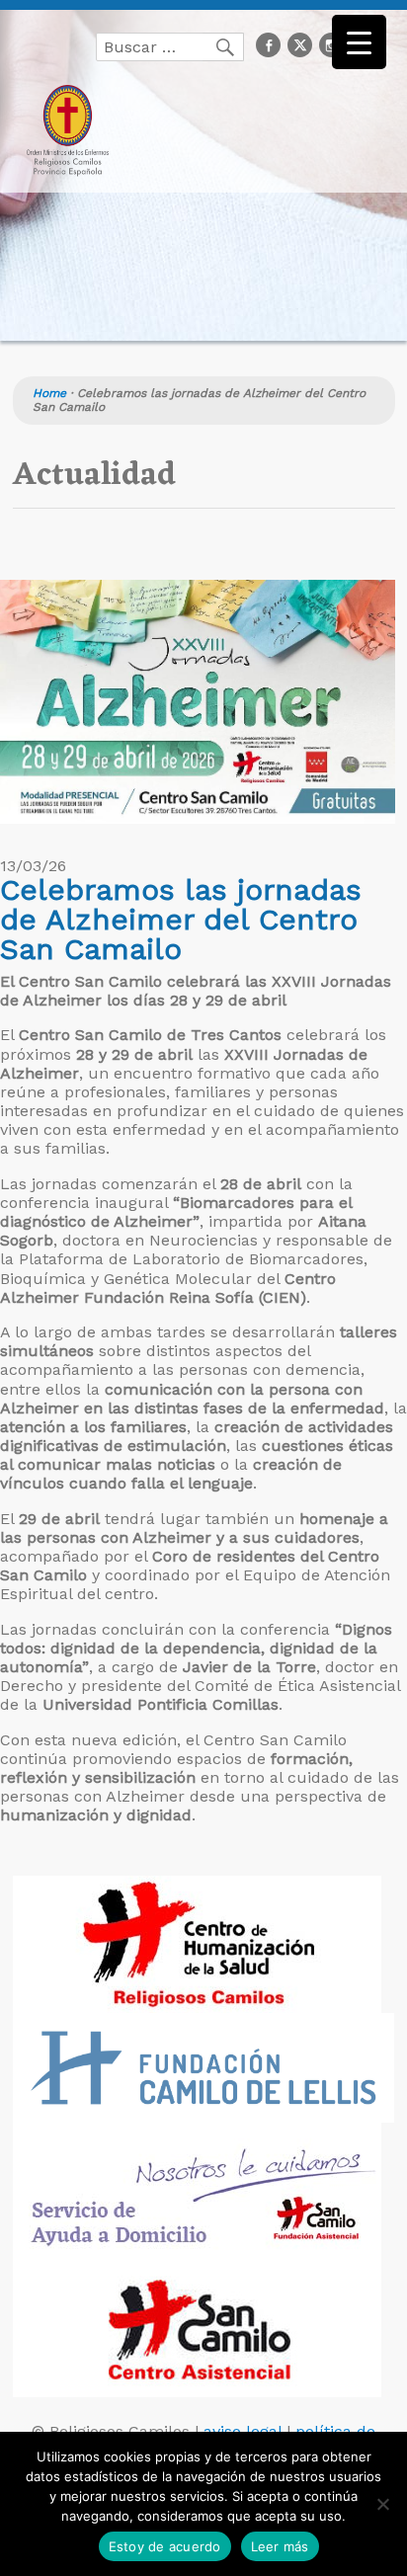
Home (49, 393)
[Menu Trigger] (359, 42)
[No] (382, 2504)
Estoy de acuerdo (165, 2546)
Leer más (280, 2546)
